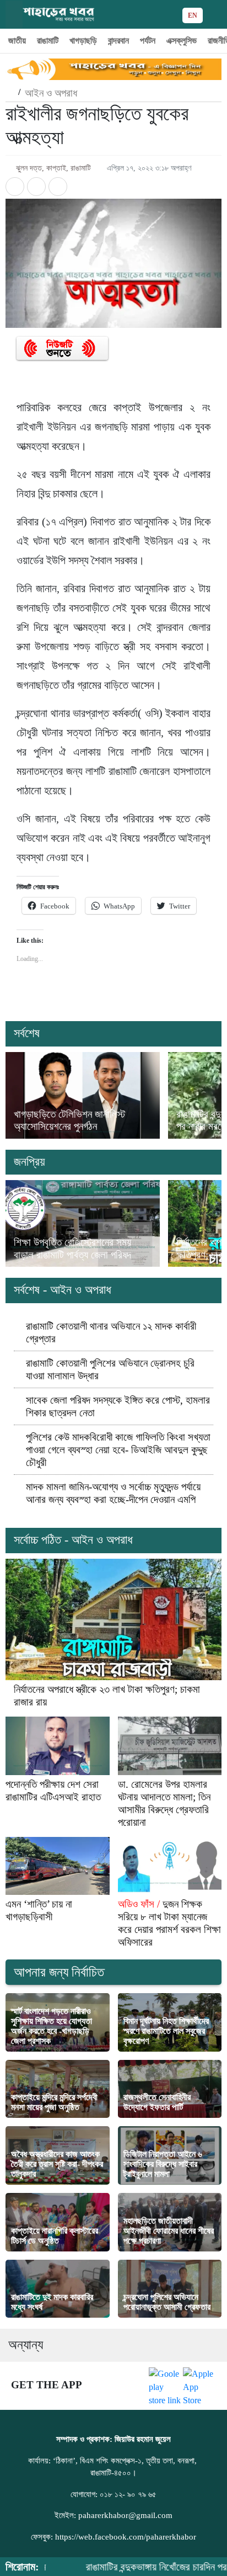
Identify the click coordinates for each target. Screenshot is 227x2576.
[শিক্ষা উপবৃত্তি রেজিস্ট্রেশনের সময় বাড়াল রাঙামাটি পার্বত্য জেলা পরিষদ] (83, 1223)
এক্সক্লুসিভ (182, 41)
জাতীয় (17, 41)
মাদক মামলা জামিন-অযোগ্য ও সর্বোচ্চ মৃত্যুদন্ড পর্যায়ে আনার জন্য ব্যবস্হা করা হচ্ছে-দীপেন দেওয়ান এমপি (113, 1493)
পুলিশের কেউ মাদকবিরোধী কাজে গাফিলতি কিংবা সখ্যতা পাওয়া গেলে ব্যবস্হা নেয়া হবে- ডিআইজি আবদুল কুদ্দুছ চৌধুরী (118, 1450)
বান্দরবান (118, 41)
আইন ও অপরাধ (51, 93)
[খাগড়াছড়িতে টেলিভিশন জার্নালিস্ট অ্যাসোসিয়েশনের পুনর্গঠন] (83, 1095)
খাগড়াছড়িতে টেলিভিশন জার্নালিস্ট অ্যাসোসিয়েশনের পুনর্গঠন (69, 1120)
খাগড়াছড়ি (83, 41)
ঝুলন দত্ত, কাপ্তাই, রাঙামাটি (53, 168)
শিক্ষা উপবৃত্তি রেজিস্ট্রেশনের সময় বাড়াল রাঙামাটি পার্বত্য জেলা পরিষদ (72, 1248)
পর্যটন (148, 41)
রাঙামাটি (48, 41)
